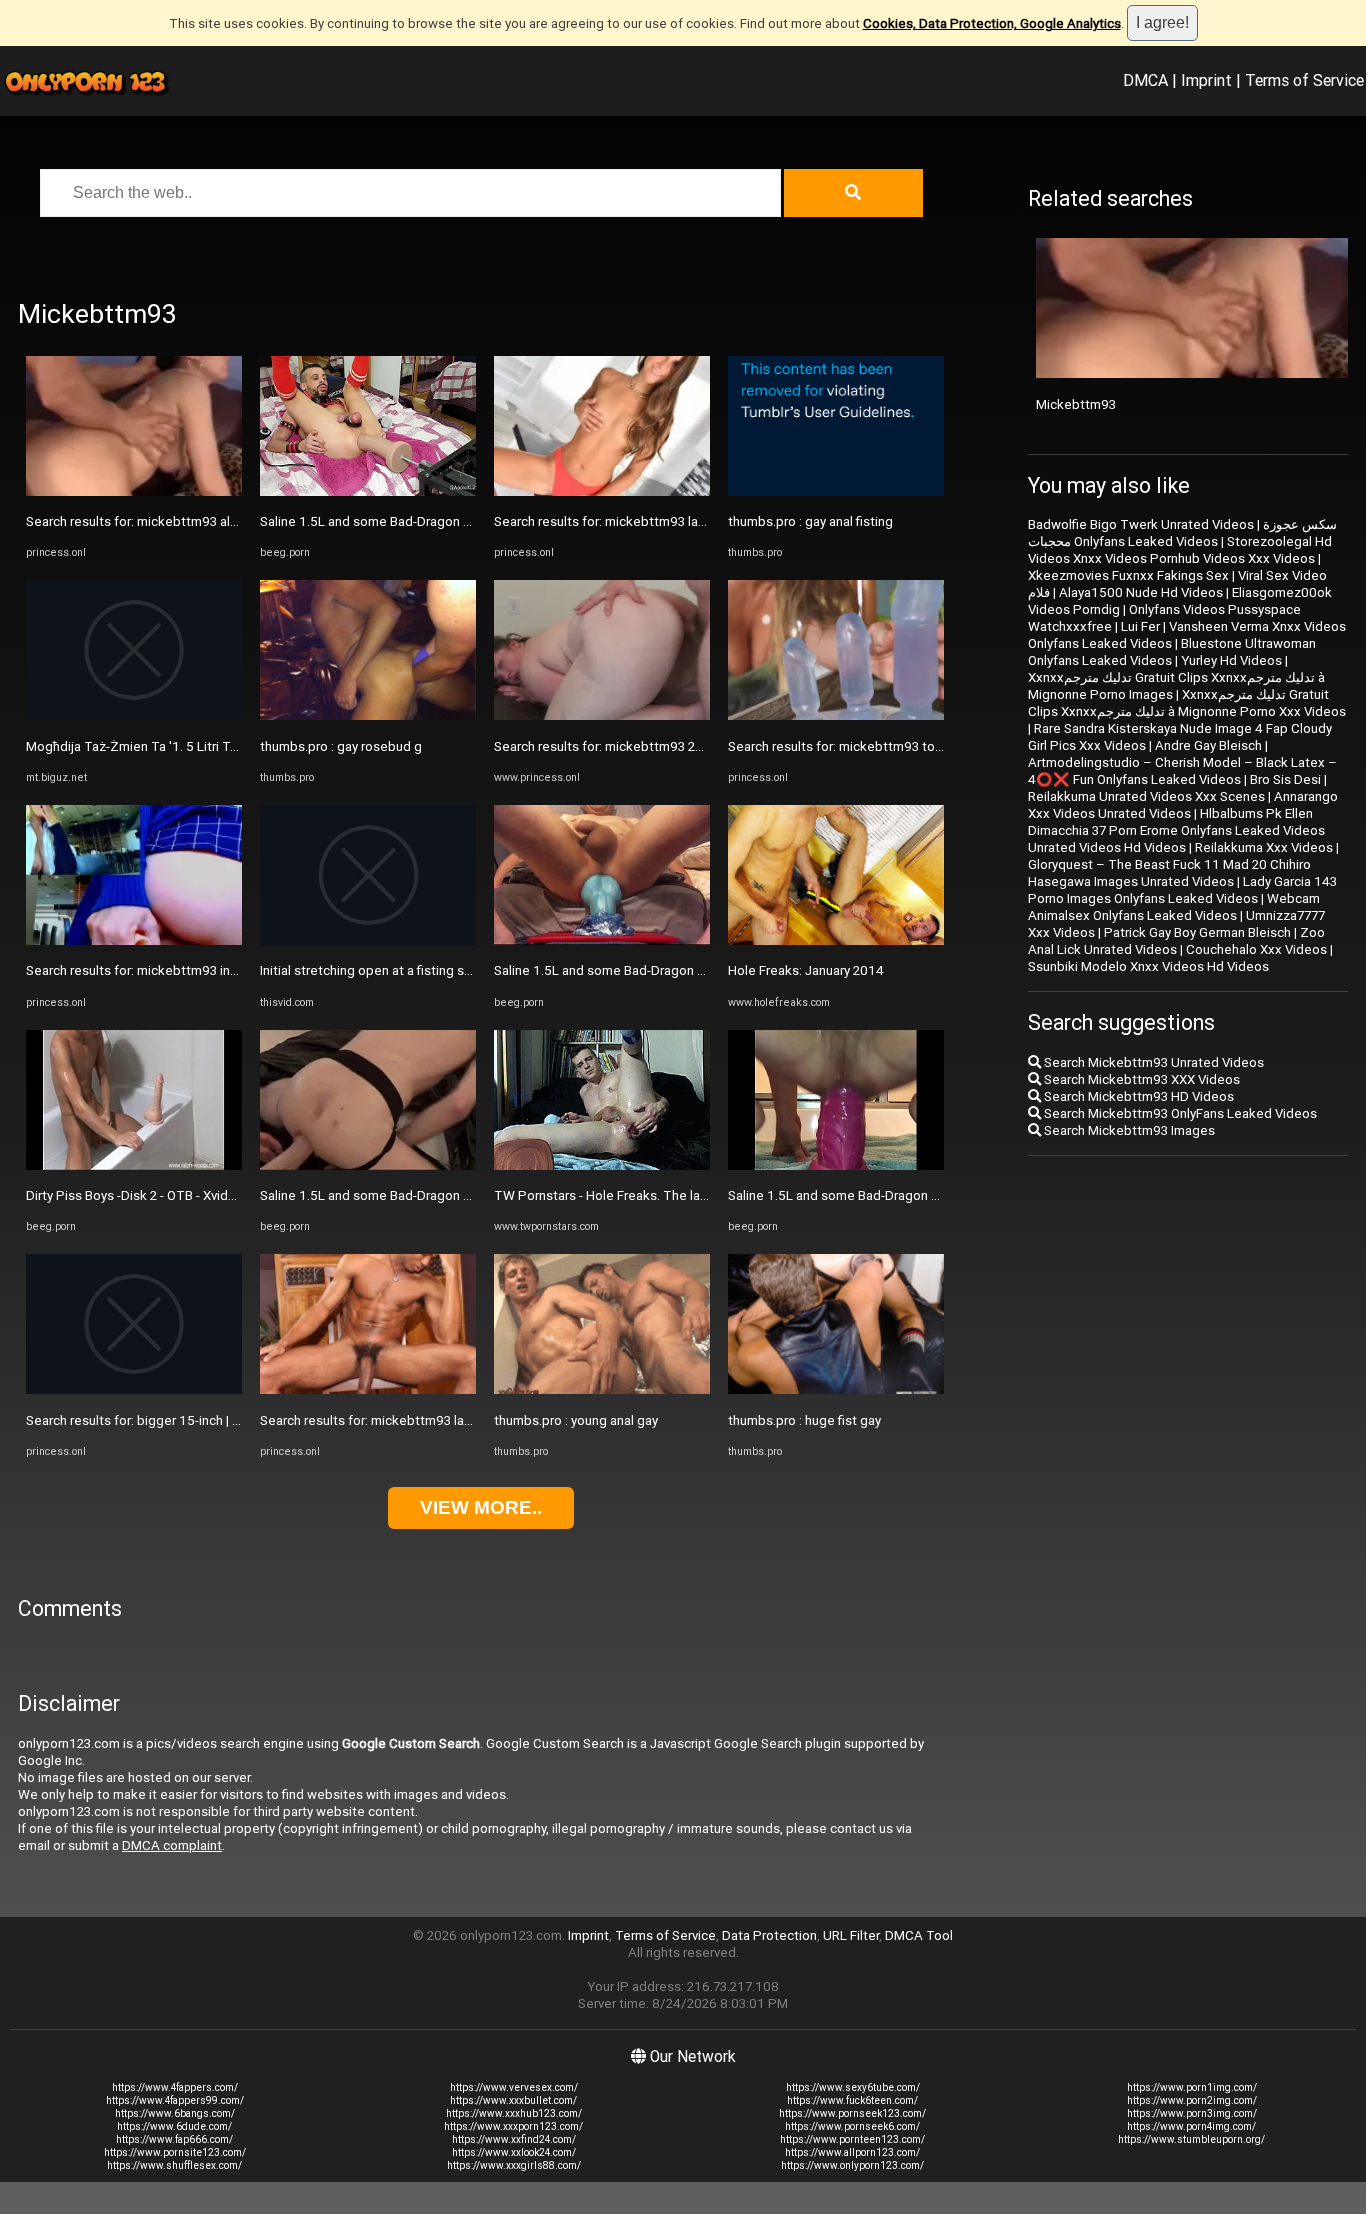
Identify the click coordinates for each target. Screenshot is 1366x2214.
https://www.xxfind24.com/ (514, 2139)
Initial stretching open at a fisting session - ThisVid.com (424, 970)
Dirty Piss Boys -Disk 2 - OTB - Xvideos (138, 1195)
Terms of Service (1304, 80)
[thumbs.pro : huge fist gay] (836, 1389)
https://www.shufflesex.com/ (174, 2165)
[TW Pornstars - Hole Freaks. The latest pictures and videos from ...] (602, 1165)
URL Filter (851, 1935)
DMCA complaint (172, 1845)
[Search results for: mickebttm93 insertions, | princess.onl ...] (134, 940)
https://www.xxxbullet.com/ (513, 2100)
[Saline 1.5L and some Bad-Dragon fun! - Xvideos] (368, 491)
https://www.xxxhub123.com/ (514, 2113)
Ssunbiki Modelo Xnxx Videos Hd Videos (1148, 966)
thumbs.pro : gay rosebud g (341, 746)
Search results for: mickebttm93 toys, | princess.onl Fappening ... (919, 746)
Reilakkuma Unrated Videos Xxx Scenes (1146, 796)
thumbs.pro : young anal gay (576, 1420)
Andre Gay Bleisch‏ (1208, 745)
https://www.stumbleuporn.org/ (1191, 2139)
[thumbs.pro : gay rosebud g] (368, 715)
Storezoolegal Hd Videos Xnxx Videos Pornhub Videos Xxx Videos (1180, 550)
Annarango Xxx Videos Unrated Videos (1183, 805)
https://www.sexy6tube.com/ (853, 2087)
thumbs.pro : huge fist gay (804, 1420)
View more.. (481, 1507)
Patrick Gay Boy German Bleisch (1197, 932)
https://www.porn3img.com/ (1192, 2113)
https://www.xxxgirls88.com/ (514, 2165)
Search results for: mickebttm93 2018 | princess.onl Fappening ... (686, 746)
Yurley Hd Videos (1231, 660)
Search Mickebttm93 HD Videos (1137, 1096)
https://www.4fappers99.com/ (175, 2100)
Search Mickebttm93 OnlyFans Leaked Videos (1179, 1113)
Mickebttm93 (1076, 404)
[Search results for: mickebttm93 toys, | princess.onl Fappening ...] (836, 715)
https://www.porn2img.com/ (1192, 2100)
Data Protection (769, 1935)
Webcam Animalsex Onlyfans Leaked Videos (1174, 907)
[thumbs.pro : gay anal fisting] (836, 491)
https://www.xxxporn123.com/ (513, 2126)
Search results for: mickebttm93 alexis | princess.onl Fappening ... (220, 521)
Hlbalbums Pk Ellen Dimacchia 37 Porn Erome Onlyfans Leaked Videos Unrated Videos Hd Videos (1176, 830)
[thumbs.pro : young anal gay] (602, 1389)
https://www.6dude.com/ (174, 2126)
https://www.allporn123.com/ (852, 2152)
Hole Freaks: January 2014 (806, 970)
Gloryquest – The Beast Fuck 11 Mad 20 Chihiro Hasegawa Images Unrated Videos (1169, 873)
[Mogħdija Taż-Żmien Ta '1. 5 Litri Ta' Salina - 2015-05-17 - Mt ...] (134, 715)
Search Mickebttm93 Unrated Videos (1152, 1062)
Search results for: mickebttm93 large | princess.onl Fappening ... (451, 1420)
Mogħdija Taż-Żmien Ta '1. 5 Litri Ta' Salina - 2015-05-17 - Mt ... (211, 746)
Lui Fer (1140, 626)
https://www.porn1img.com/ (1192, 2087)
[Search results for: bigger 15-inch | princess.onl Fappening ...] (134, 1389)
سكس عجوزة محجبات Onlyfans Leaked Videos (1182, 533)
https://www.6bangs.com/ (175, 2113)
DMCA (1145, 80)
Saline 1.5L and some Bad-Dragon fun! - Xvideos (401, 521)
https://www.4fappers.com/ (175, 2087)
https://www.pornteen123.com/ (852, 2139)
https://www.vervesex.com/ (514, 2087)
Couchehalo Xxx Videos (1256, 949)
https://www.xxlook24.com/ (514, 2152)
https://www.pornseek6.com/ (852, 2126)
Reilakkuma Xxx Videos (1264, 847)
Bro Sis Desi (1285, 779)
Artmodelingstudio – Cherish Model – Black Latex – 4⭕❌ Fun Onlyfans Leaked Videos (1182, 771)
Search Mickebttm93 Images (1128, 1130)
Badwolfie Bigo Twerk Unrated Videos (1141, 524)
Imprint (1206, 80)
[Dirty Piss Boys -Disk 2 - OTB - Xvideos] (134, 1165)
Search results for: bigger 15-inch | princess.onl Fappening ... (204, 1420)
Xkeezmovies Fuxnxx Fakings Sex (1128, 575)
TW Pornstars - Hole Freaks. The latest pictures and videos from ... (691, 1195)
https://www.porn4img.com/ (1191, 2126)
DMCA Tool (919, 1935)
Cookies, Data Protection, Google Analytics (992, 23)
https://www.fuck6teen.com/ (852, 2100)
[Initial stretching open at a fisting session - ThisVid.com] (368, 940)
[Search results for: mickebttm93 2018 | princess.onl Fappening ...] (602, 715)
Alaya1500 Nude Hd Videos (1141, 592)
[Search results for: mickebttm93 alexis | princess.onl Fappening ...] (134, 491)
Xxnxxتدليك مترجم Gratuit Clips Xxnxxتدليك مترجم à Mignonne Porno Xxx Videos (1187, 703)
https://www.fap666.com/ (174, 2139)
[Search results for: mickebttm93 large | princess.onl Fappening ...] (368, 1389)
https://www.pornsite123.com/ (175, 2152)
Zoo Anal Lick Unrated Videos (1176, 941)
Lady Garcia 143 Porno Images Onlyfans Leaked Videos (1182, 890)
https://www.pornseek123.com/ (852, 2113)
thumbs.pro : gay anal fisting (810, 521)
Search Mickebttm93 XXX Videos (1140, 1079)
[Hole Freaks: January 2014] (836, 940)
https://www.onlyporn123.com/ (852, 2165)
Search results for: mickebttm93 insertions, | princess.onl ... (200, 970)
